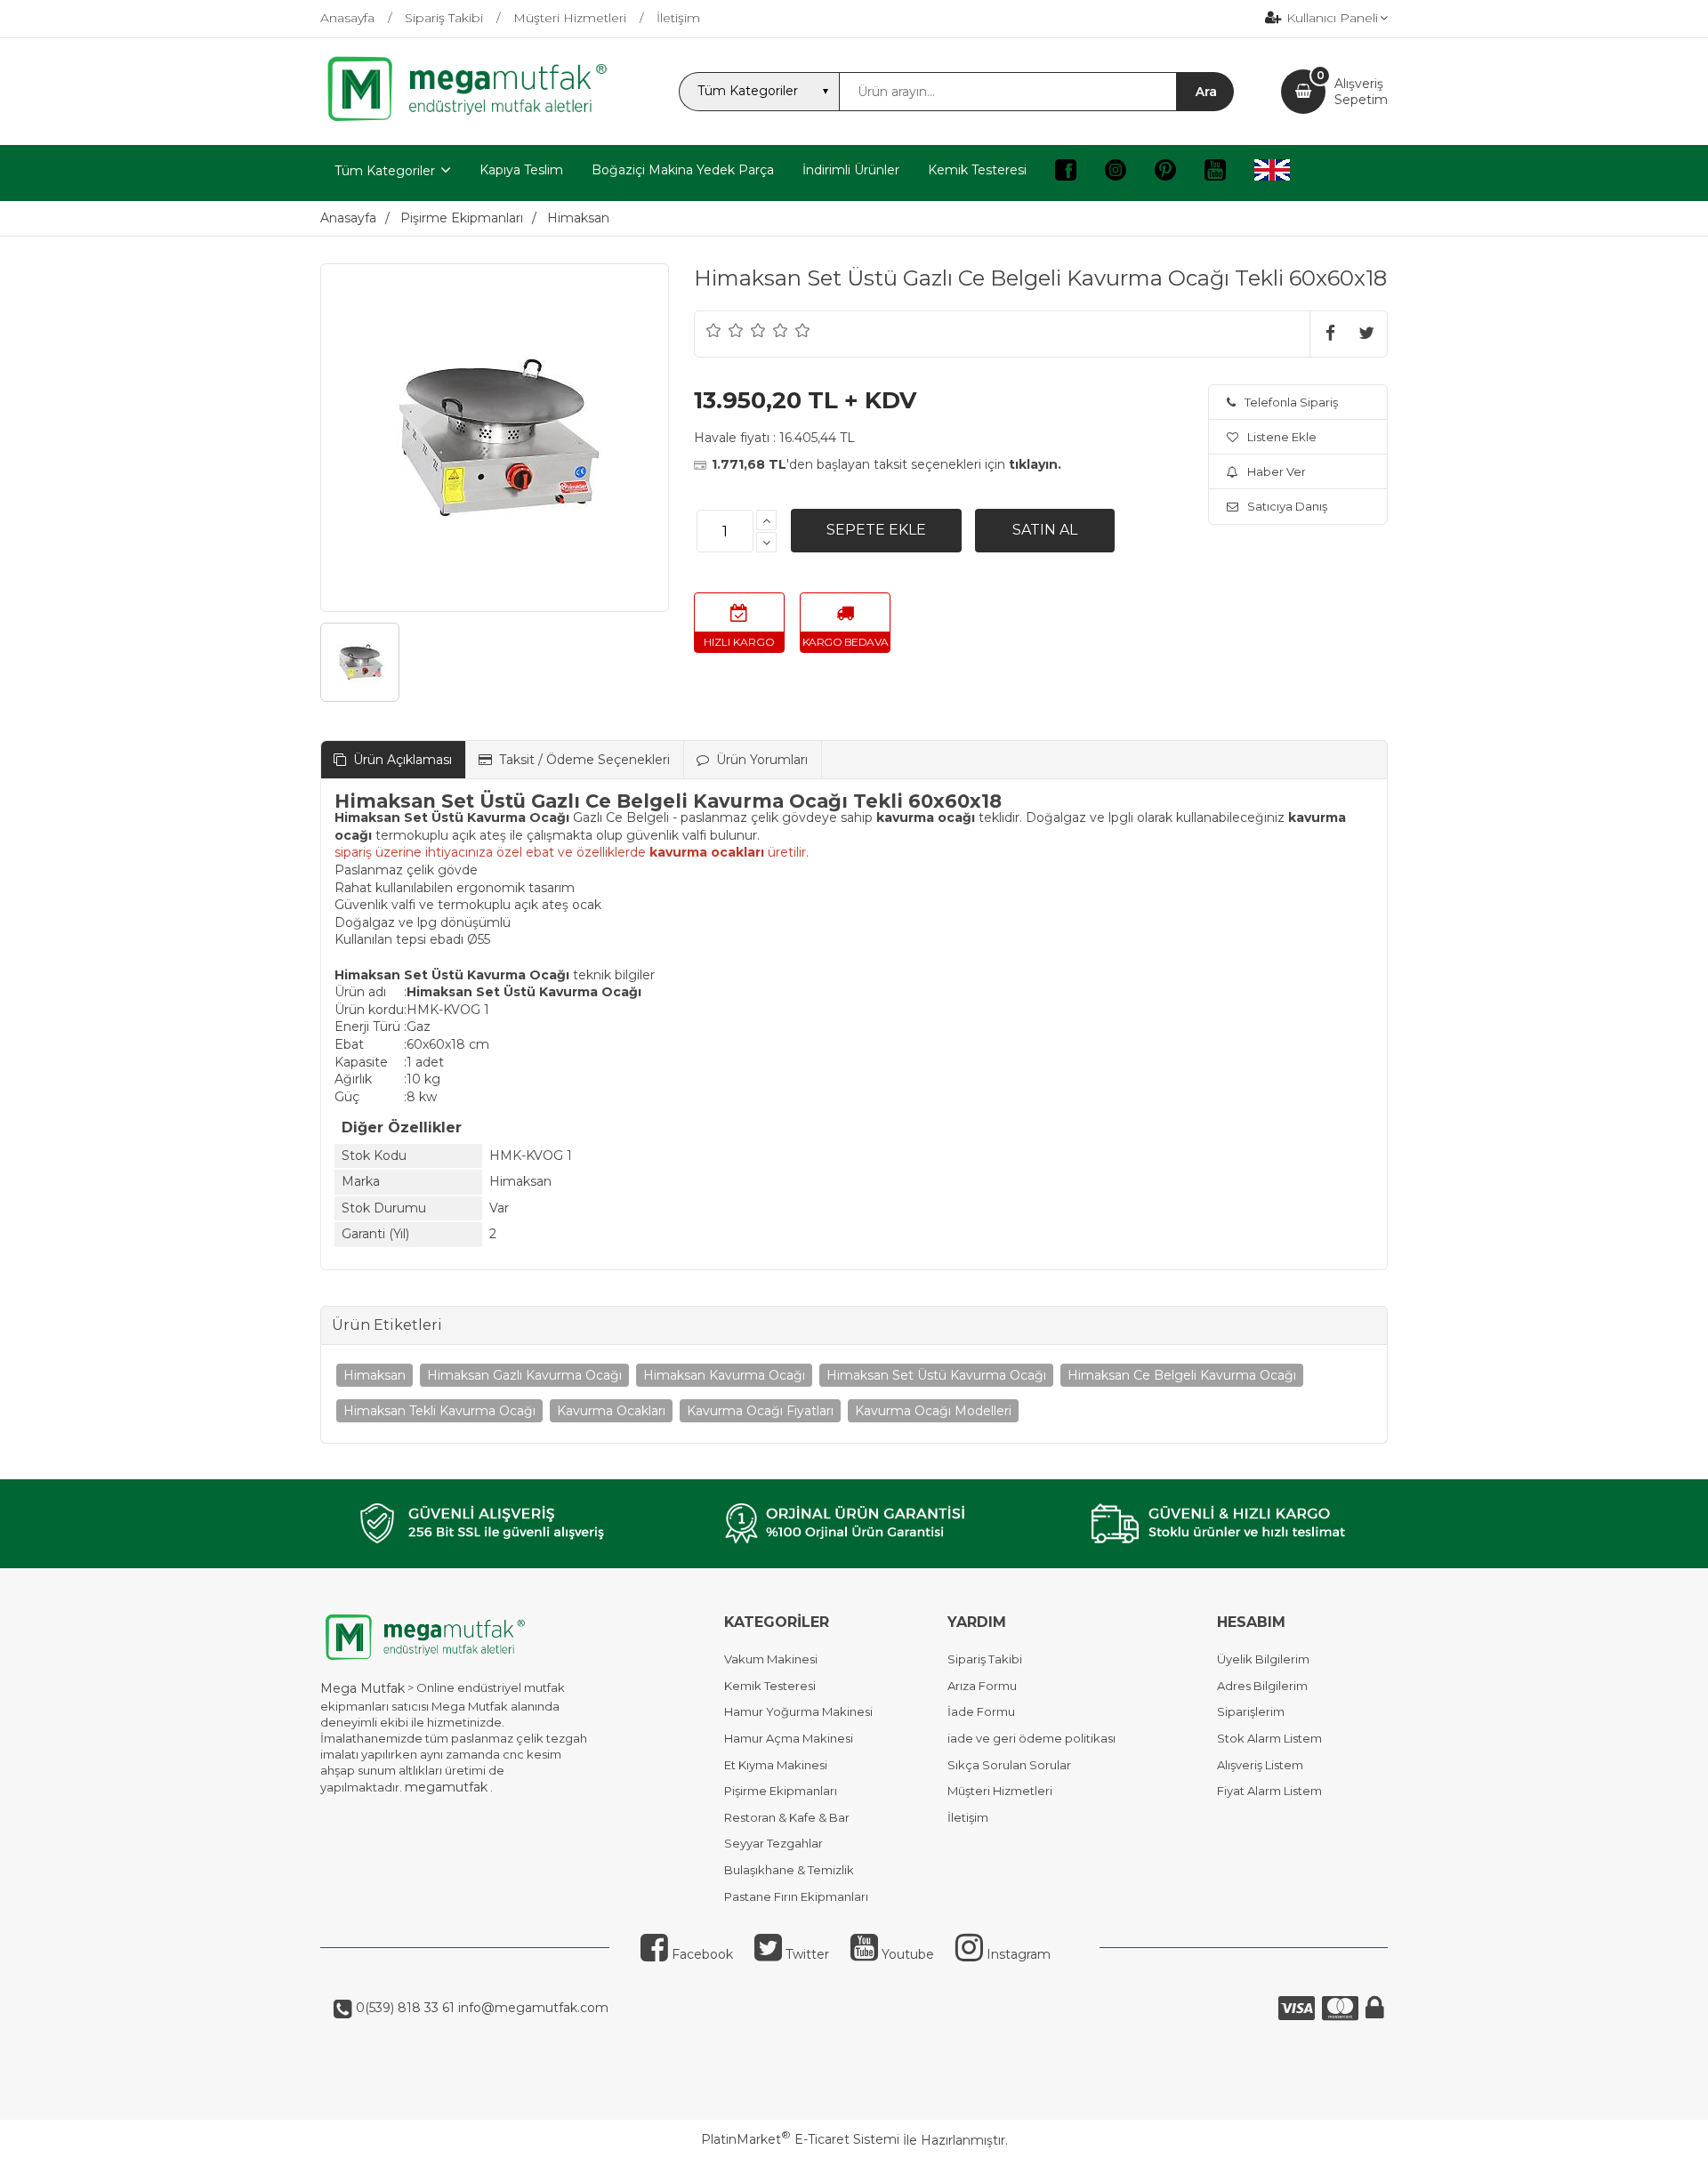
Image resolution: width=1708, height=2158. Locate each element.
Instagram (1017, 1954)
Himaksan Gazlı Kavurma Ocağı (524, 1375)
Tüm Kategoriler (385, 171)
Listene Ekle (1282, 437)
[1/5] (714, 330)
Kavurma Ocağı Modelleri (933, 1411)
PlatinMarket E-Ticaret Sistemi (800, 2139)
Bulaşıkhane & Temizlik (789, 1870)
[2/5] (725, 330)
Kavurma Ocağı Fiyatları (760, 1411)
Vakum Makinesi (771, 1659)
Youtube (906, 1954)
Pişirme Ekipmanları (781, 1791)
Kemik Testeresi (770, 1686)
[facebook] (1066, 173)
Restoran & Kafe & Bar (787, 1817)
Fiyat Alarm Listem (1269, 1791)
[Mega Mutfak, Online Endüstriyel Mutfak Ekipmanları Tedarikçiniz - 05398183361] (476, 119)
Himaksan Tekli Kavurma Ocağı (439, 1411)
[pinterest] (1165, 173)
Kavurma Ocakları (611, 1411)
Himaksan (375, 1375)
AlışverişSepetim (1361, 92)
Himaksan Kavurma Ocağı (724, 1375)
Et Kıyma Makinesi (776, 1765)
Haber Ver (1277, 471)
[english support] (1272, 173)
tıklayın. (1035, 464)
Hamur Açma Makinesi (789, 1738)
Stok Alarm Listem (1269, 1738)
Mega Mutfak (363, 1688)
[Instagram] (1116, 173)
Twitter (806, 1954)
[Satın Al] (1045, 530)
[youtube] (1215, 173)
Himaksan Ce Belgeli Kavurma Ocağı (1182, 1375)
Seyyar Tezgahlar (773, 1843)
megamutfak (446, 1787)
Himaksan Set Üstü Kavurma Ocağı (936, 1375)
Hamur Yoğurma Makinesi (798, 1711)
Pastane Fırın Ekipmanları (796, 1896)
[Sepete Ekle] (876, 530)
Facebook (701, 1954)
